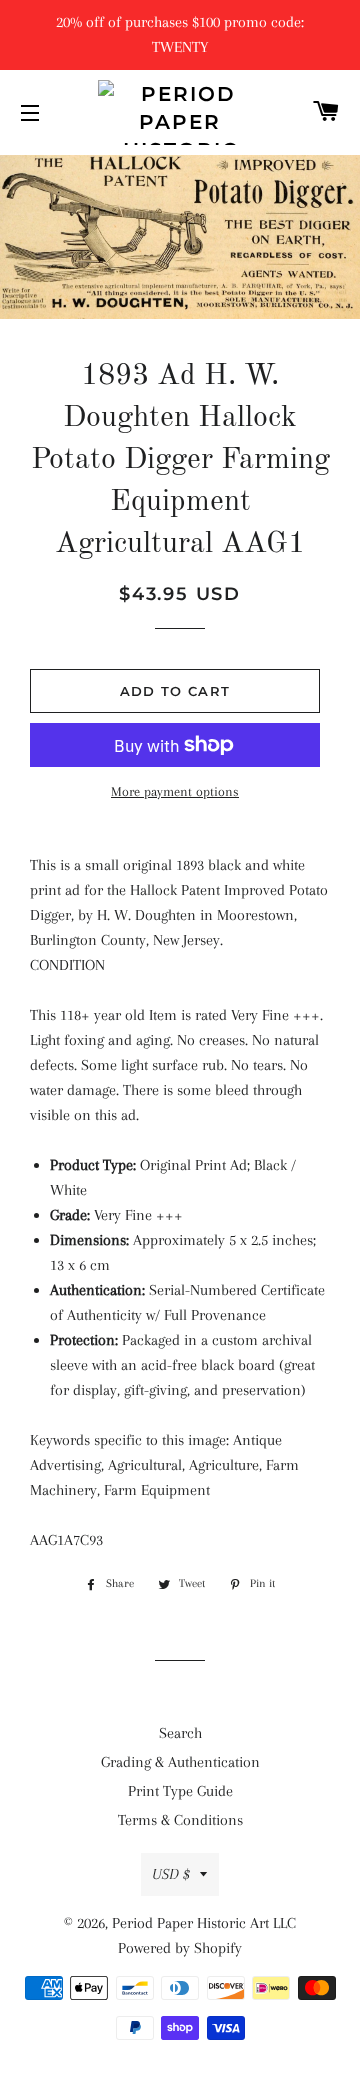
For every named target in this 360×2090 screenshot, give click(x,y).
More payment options (175, 791)
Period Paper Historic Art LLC (204, 1923)
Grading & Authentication (180, 1762)
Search (180, 1733)
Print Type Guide (180, 1791)
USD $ (171, 1874)
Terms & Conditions (180, 1820)
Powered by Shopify (180, 1948)
